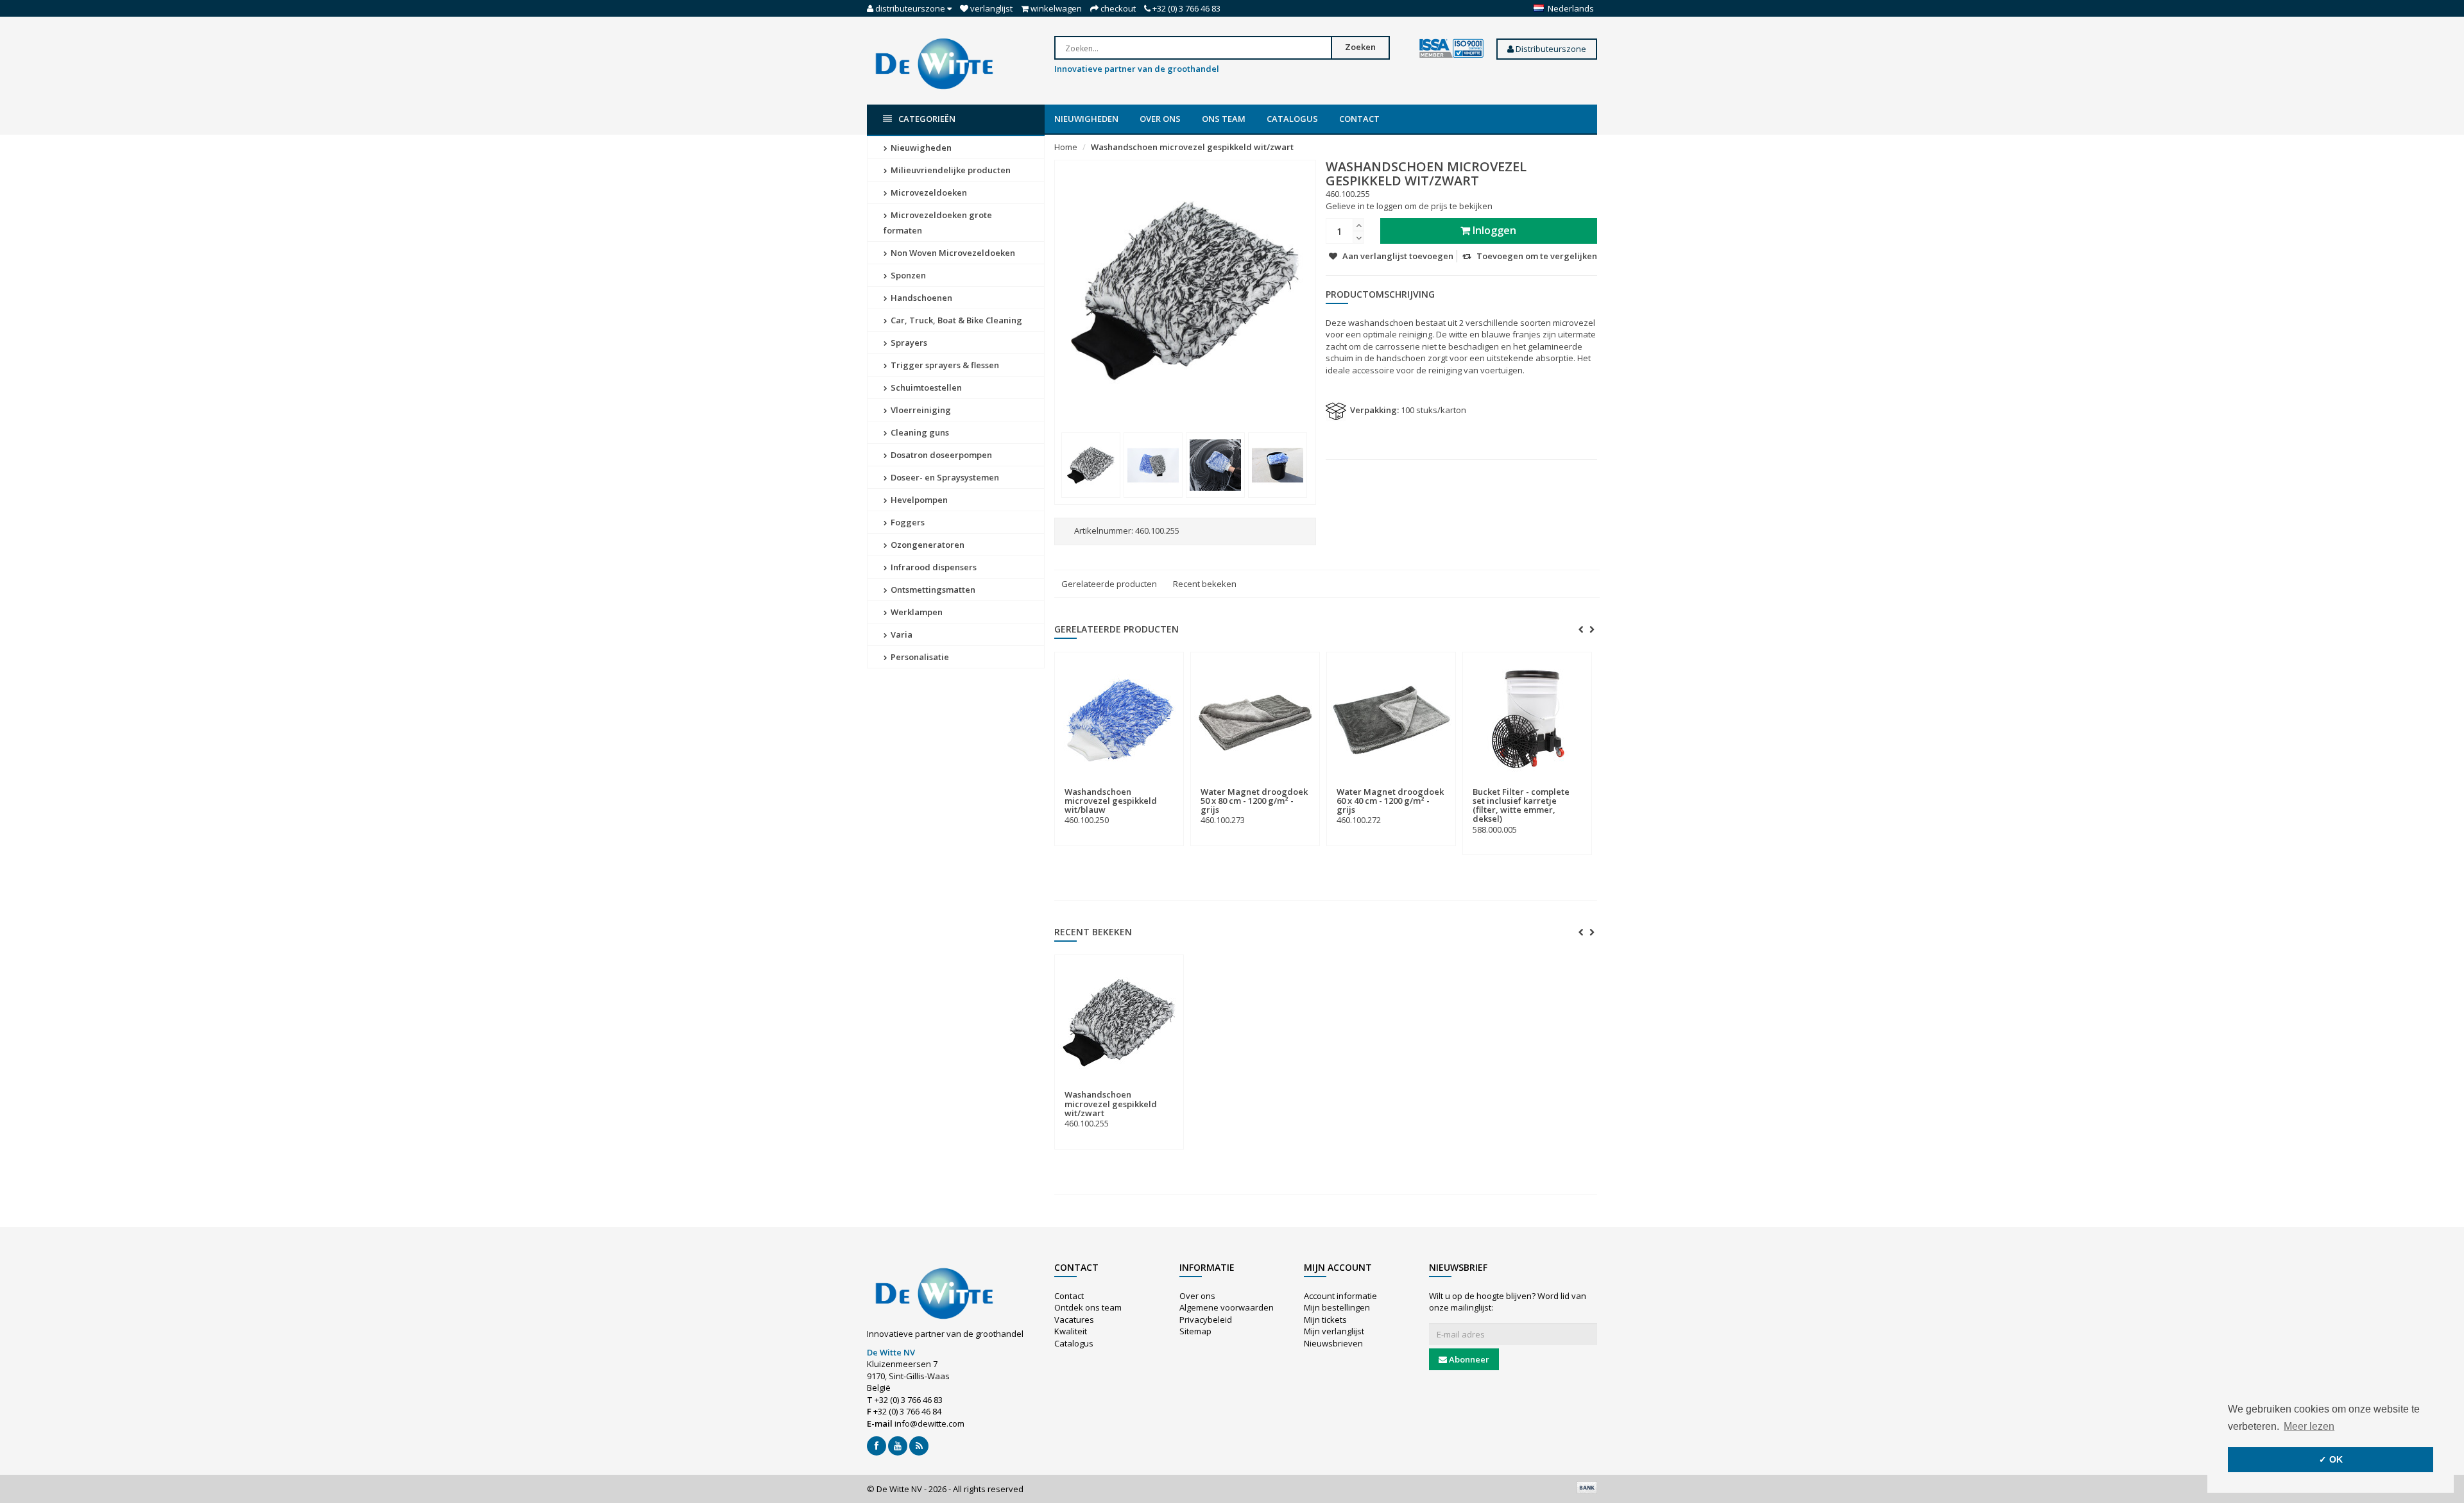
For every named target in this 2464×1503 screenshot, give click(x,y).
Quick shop (1092, 784)
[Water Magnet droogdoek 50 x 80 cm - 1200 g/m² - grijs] (1255, 720)
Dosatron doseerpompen (940, 455)
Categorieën (927, 119)
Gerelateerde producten (1109, 584)
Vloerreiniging (920, 410)
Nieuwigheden (1086, 119)
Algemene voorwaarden (1227, 1307)
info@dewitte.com (929, 1423)
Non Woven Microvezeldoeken (952, 253)
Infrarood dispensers (933, 567)
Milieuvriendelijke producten (950, 170)
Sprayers (908, 343)
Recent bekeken (1205, 584)
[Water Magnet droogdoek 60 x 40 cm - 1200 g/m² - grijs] (1391, 720)
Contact (1359, 119)
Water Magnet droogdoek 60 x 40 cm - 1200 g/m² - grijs (1390, 801)
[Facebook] (877, 1446)
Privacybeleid (1206, 1320)
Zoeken (1360, 47)
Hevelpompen (918, 500)
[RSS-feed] (919, 1446)
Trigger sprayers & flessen (944, 365)
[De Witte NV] (934, 63)
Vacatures (1074, 1320)
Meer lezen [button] (2309, 1426)
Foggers (907, 522)
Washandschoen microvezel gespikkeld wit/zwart (1192, 147)
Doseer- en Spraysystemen (944, 477)
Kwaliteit (1071, 1331)
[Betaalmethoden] (1587, 1488)
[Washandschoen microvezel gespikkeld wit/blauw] (1119, 720)
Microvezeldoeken (928, 192)
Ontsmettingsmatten (932, 590)
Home (1066, 147)
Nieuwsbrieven (1333, 1343)
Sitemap (1195, 1331)
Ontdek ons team (1088, 1307)
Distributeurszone (1550, 49)
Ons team (1224, 119)
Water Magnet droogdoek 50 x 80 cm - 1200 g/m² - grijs (1254, 801)
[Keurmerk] (1451, 49)
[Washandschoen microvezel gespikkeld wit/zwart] (1091, 465)
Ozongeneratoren (927, 545)
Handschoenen (920, 298)
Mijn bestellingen (1337, 1307)
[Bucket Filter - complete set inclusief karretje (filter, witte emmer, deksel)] (1527, 720)
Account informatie (1340, 1296)
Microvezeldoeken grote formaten (938, 223)
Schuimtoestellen (925, 387)
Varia (901, 634)
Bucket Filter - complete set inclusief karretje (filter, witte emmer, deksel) (1521, 805)
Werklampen (916, 612)
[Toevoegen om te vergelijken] (1168, 784)
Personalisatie (919, 657)
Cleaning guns (919, 432)
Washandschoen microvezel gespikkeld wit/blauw (1111, 801)
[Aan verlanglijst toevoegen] (1145, 784)
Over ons (1160, 119)
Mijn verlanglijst (1334, 1331)
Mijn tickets (1325, 1320)
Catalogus (1292, 119)
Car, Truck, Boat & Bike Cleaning (955, 320)
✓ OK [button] (2331, 1459)
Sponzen (907, 275)
